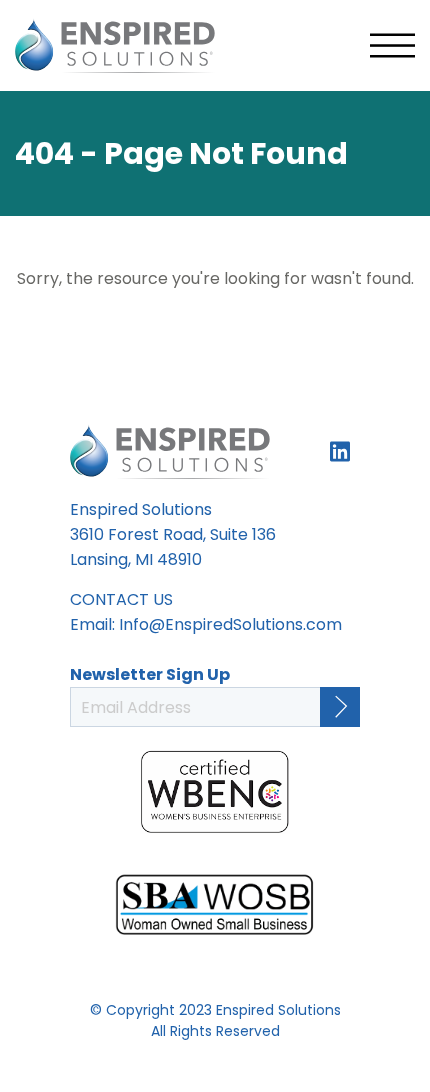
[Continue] (340, 707)
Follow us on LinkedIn (340, 451)
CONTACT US (121, 599)
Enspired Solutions (115, 45)
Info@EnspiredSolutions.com (230, 624)
